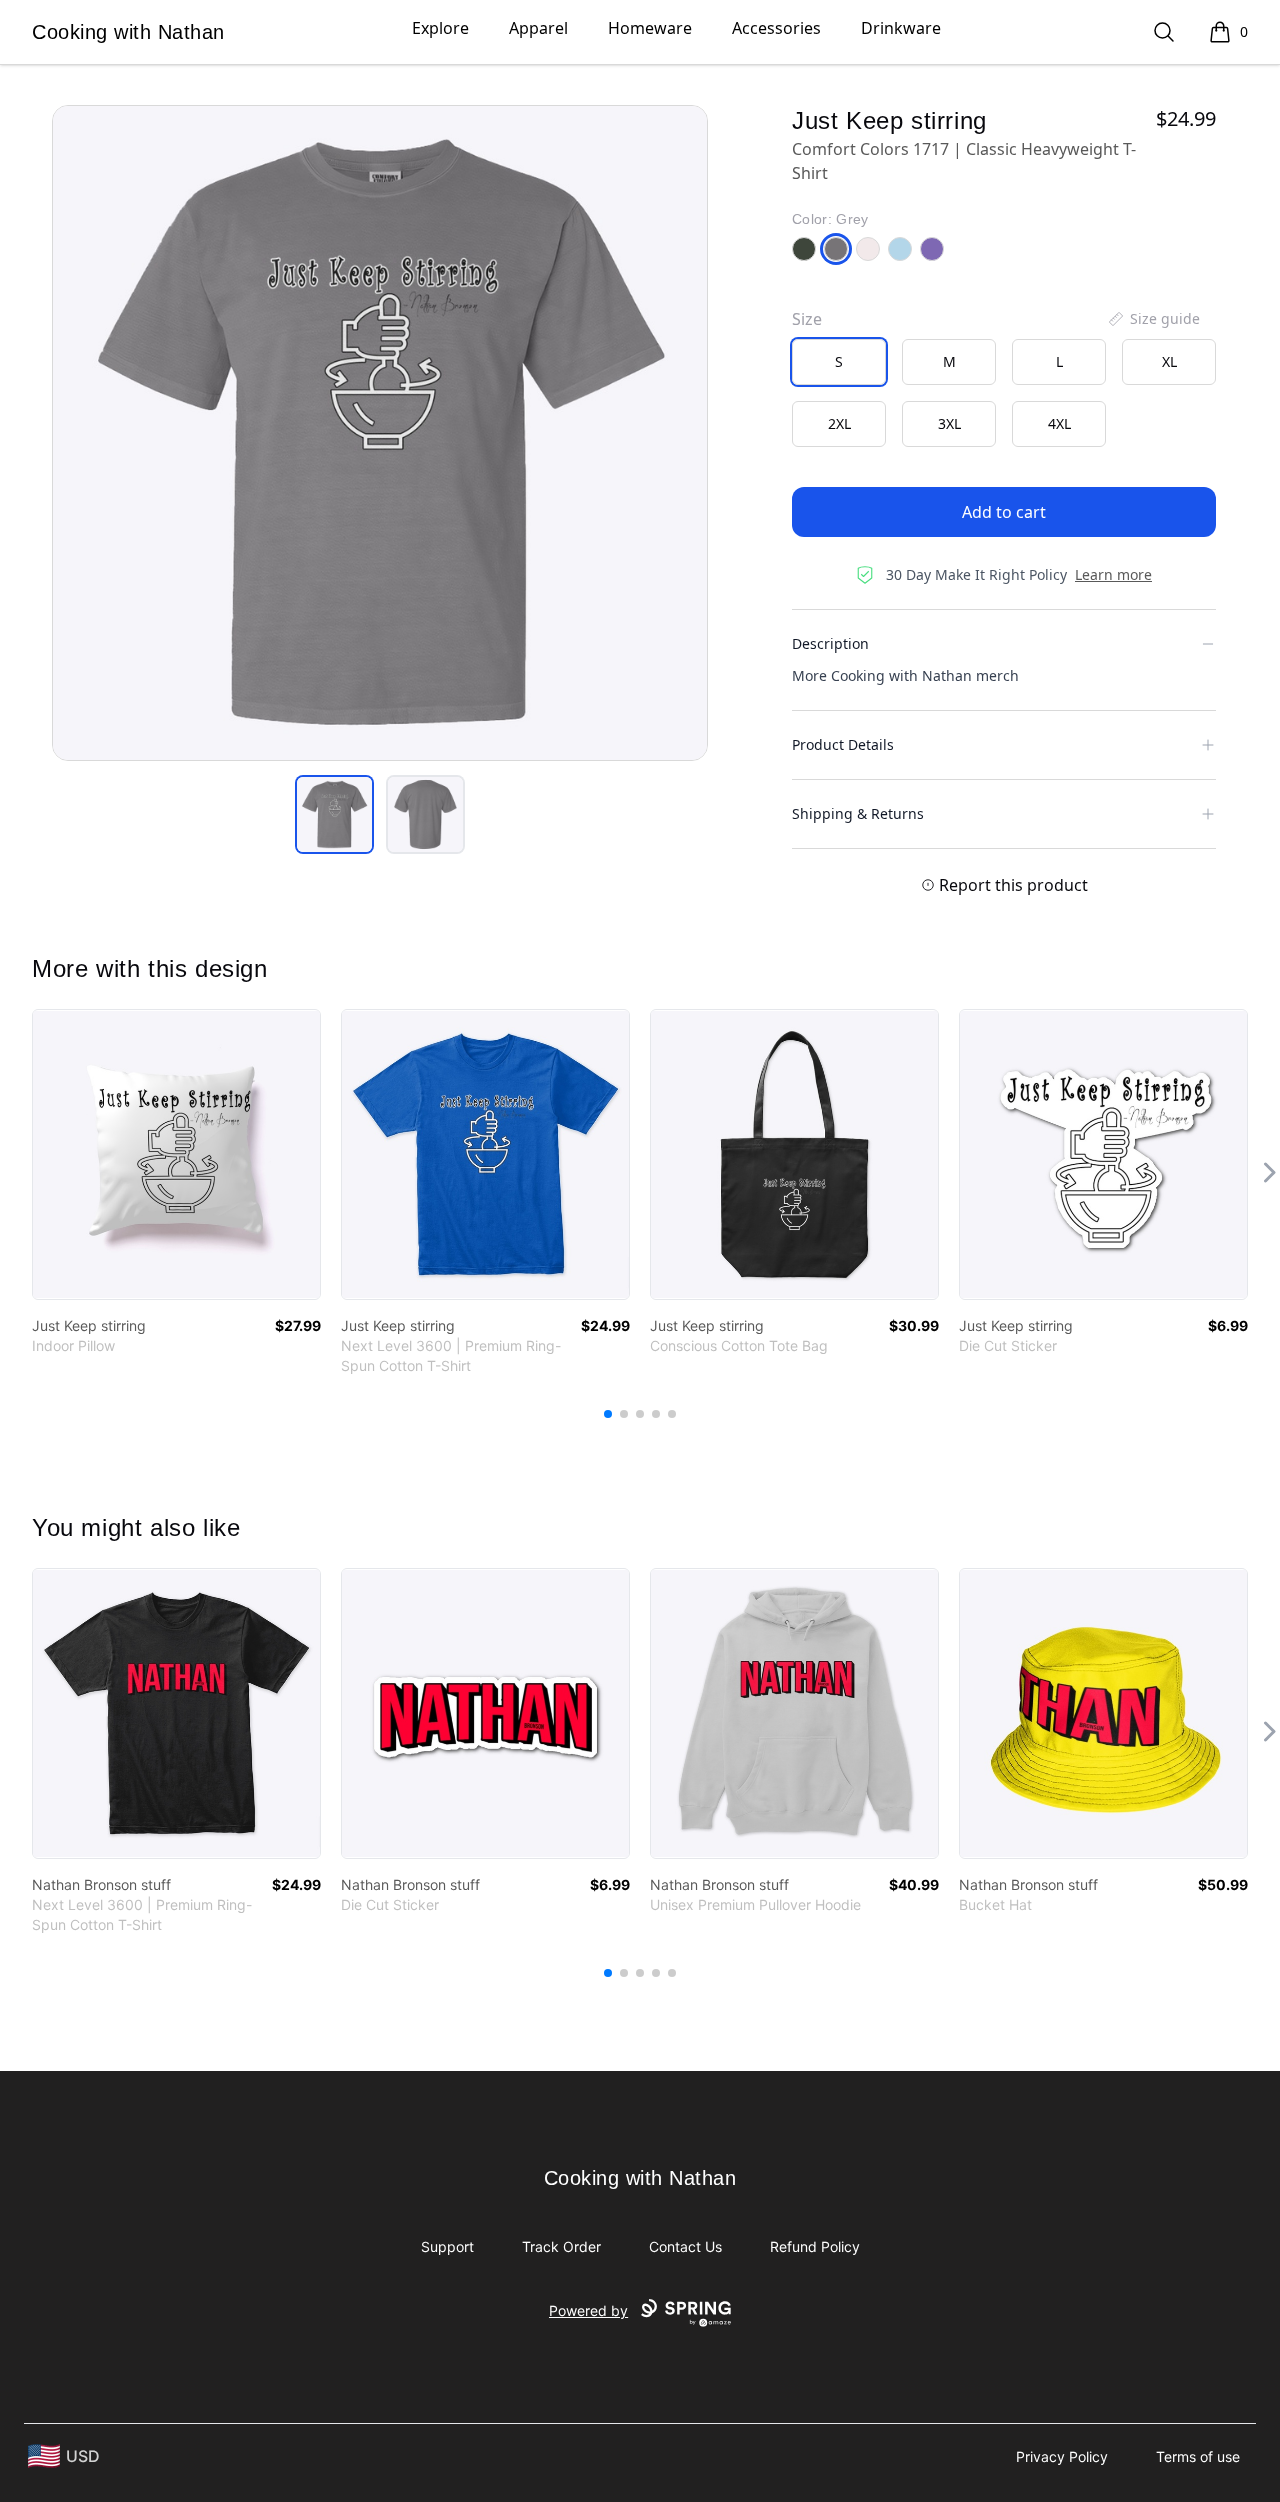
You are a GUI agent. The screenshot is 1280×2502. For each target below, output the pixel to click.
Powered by (588, 2310)
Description (830, 643)
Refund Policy (815, 2246)
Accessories (776, 28)
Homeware (650, 28)
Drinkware (901, 28)
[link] (176, 1154)
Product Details (843, 744)
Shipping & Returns (858, 813)
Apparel (538, 28)
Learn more (1113, 574)
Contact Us (685, 2246)
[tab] (334, 814)
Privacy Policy (1062, 2456)
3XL (949, 423)
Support (447, 2246)
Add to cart (1004, 512)
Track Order (561, 2246)
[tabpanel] (380, 433)
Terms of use (1198, 2456)
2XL (839, 423)
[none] (1153, 319)
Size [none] (807, 319)
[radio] (839, 362)
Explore (440, 28)
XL (1169, 361)
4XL (1059, 423)
